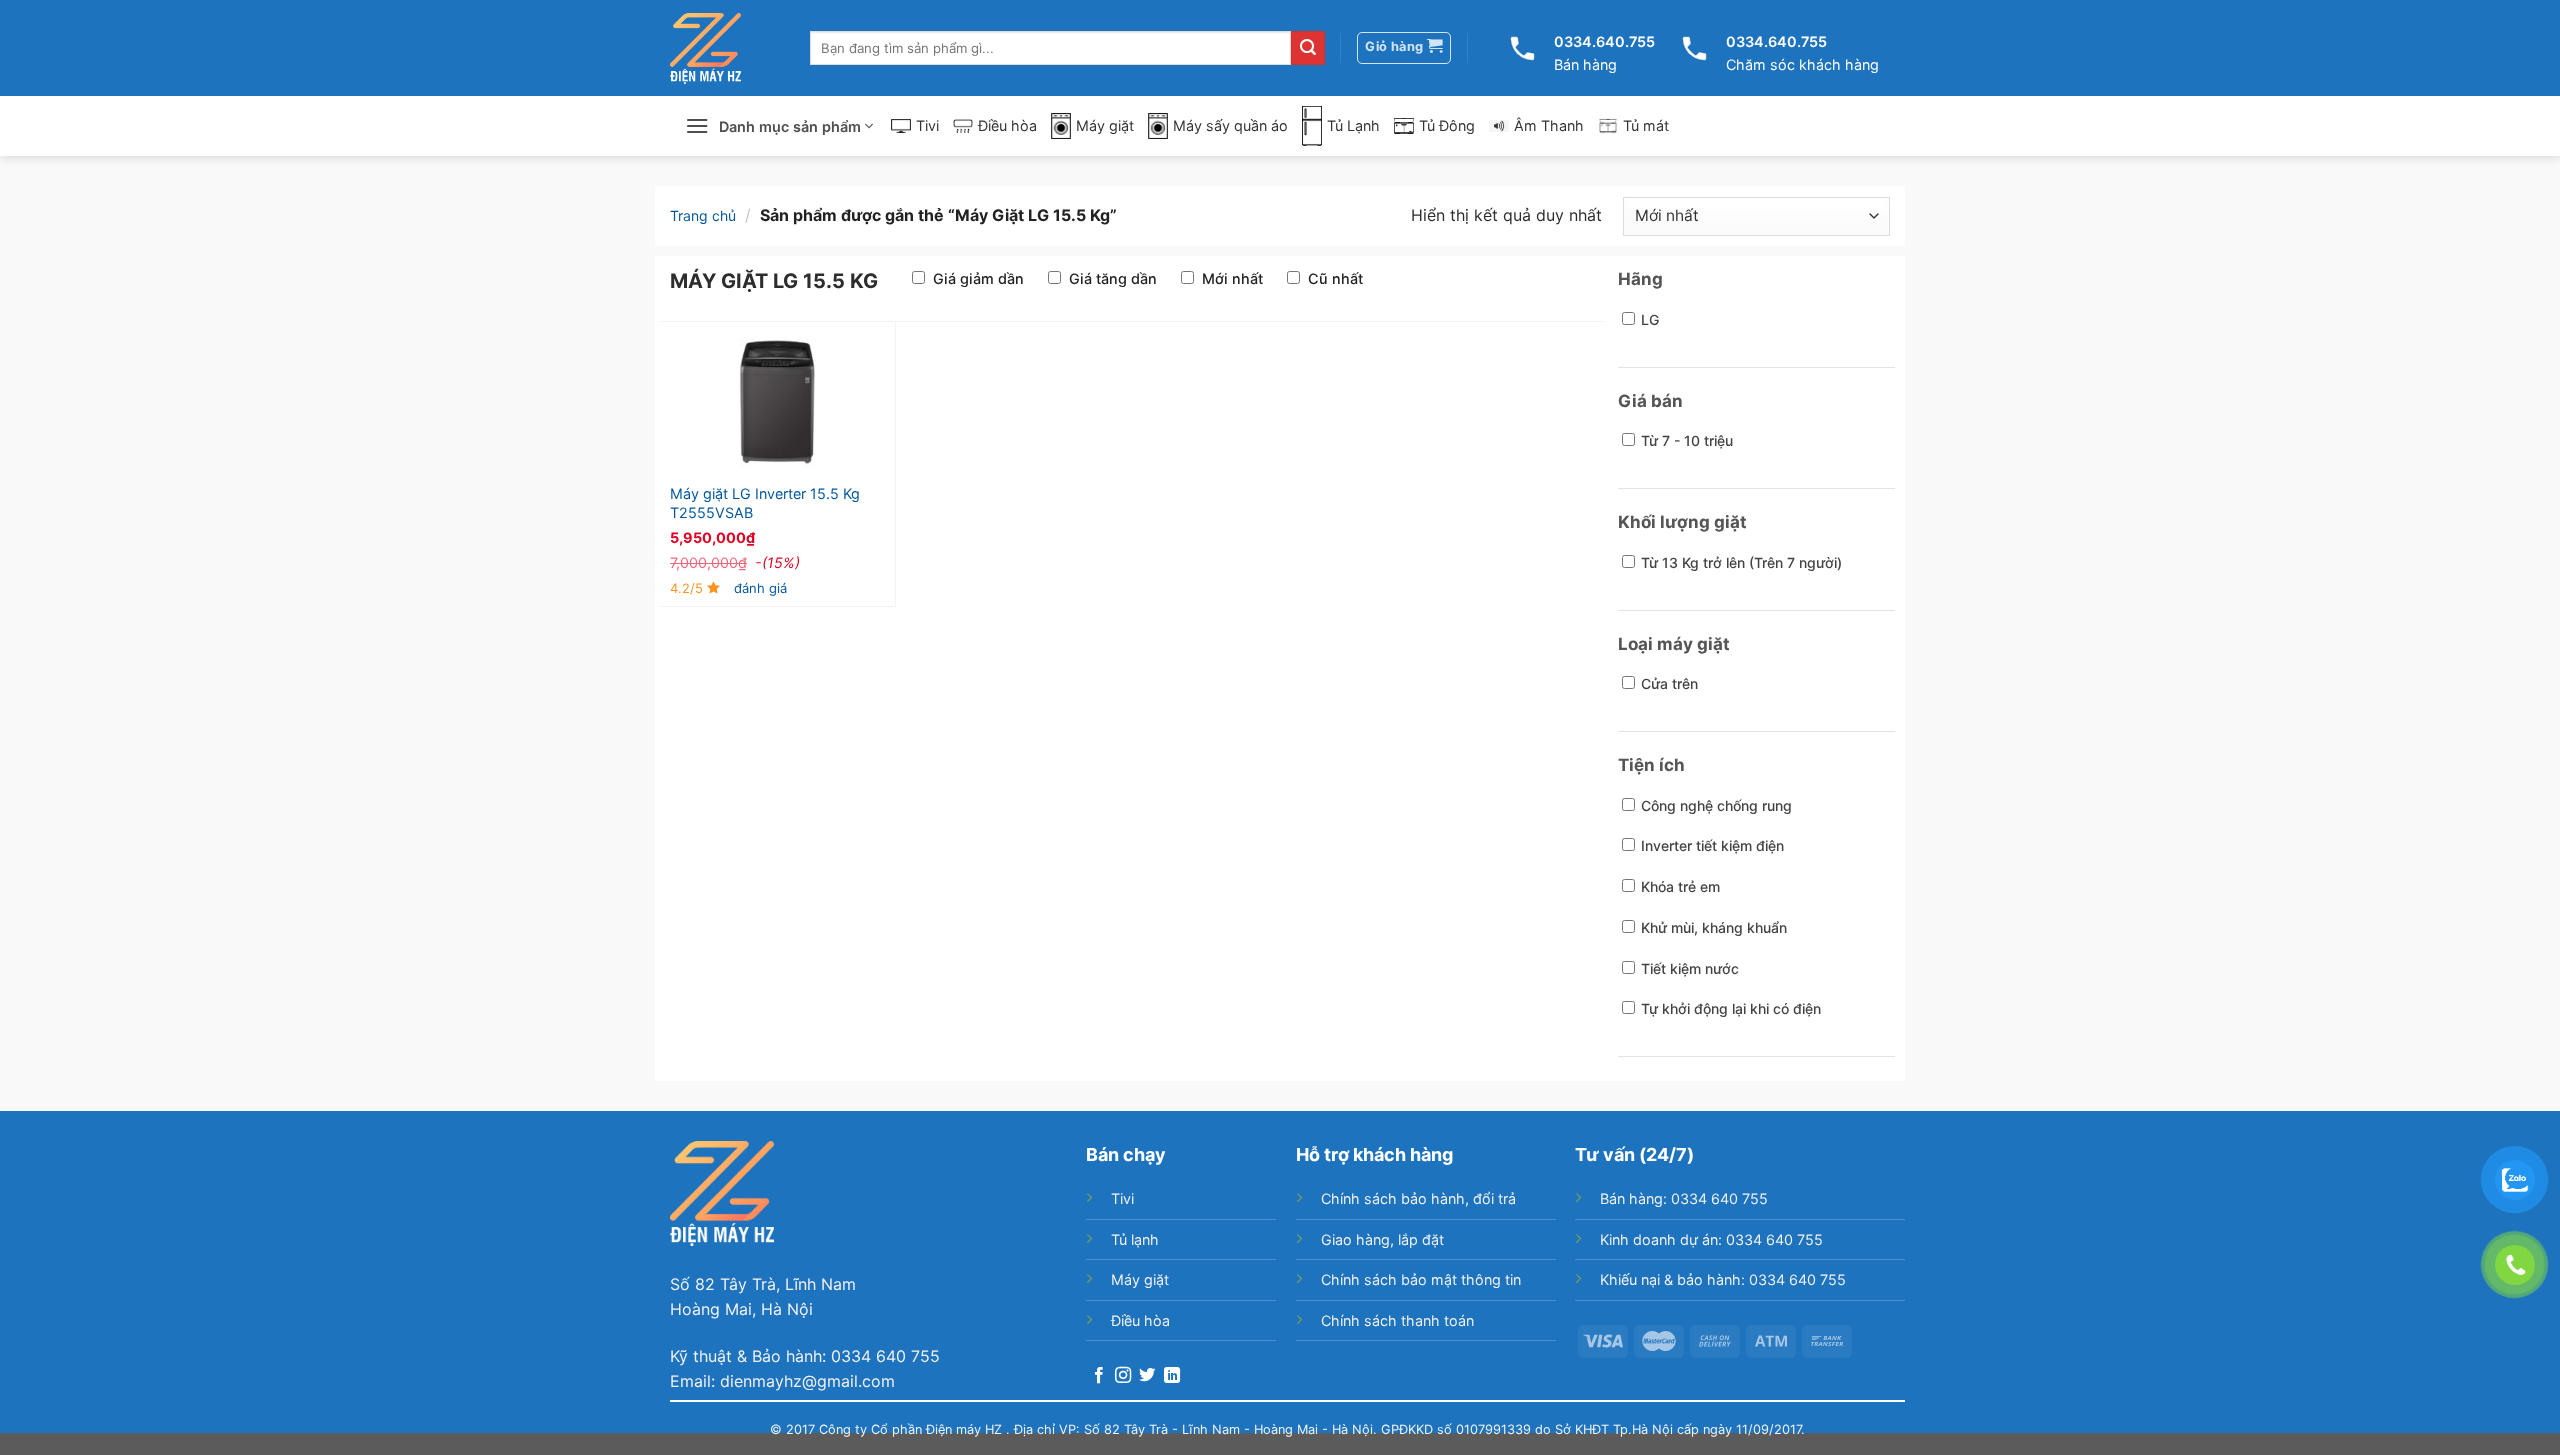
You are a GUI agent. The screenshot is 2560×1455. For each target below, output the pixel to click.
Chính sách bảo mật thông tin (1421, 1279)
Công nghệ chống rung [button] (1716, 805)
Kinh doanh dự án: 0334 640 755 (1711, 1239)
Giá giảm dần (978, 278)
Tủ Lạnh (1353, 125)
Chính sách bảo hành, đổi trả (1418, 1198)
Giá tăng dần (1113, 278)
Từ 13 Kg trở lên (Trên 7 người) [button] (1741, 562)
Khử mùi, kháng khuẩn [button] (1714, 927)
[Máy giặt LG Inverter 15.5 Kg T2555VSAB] (777, 402)
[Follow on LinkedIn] (1172, 1376)
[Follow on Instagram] (1123, 1376)
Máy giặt (1105, 125)
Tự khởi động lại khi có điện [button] (1731, 1008)
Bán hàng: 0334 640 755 (1684, 1198)
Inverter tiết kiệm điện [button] (1712, 845)
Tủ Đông (1447, 125)
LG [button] (1650, 319)
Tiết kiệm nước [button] (1690, 968)
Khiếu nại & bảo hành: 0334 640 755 (1723, 1279)
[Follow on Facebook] (1099, 1376)
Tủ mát (1646, 125)
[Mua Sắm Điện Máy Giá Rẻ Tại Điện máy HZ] (705, 48)
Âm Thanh (1549, 125)
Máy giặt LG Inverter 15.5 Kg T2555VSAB (765, 503)
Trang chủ (703, 215)
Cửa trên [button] (1669, 683)
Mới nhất (1232, 278)
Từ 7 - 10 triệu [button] (1687, 440)
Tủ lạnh (1135, 1239)
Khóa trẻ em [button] (1680, 886)
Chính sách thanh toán (1397, 1320)
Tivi (927, 125)
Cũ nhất (1335, 278)
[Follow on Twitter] (1147, 1376)
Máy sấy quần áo (1230, 125)
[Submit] (1308, 48)
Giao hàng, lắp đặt (1382, 1239)
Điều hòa (1007, 125)
